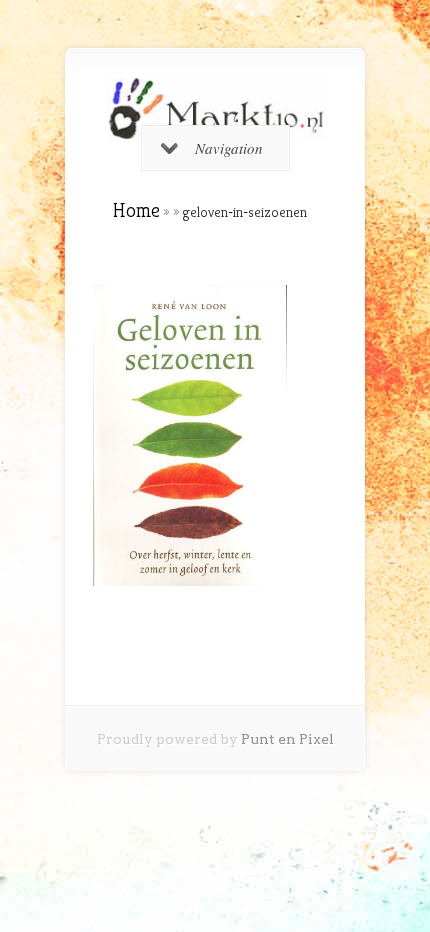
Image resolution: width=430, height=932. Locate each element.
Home (136, 210)
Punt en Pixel (287, 739)
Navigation (229, 148)
